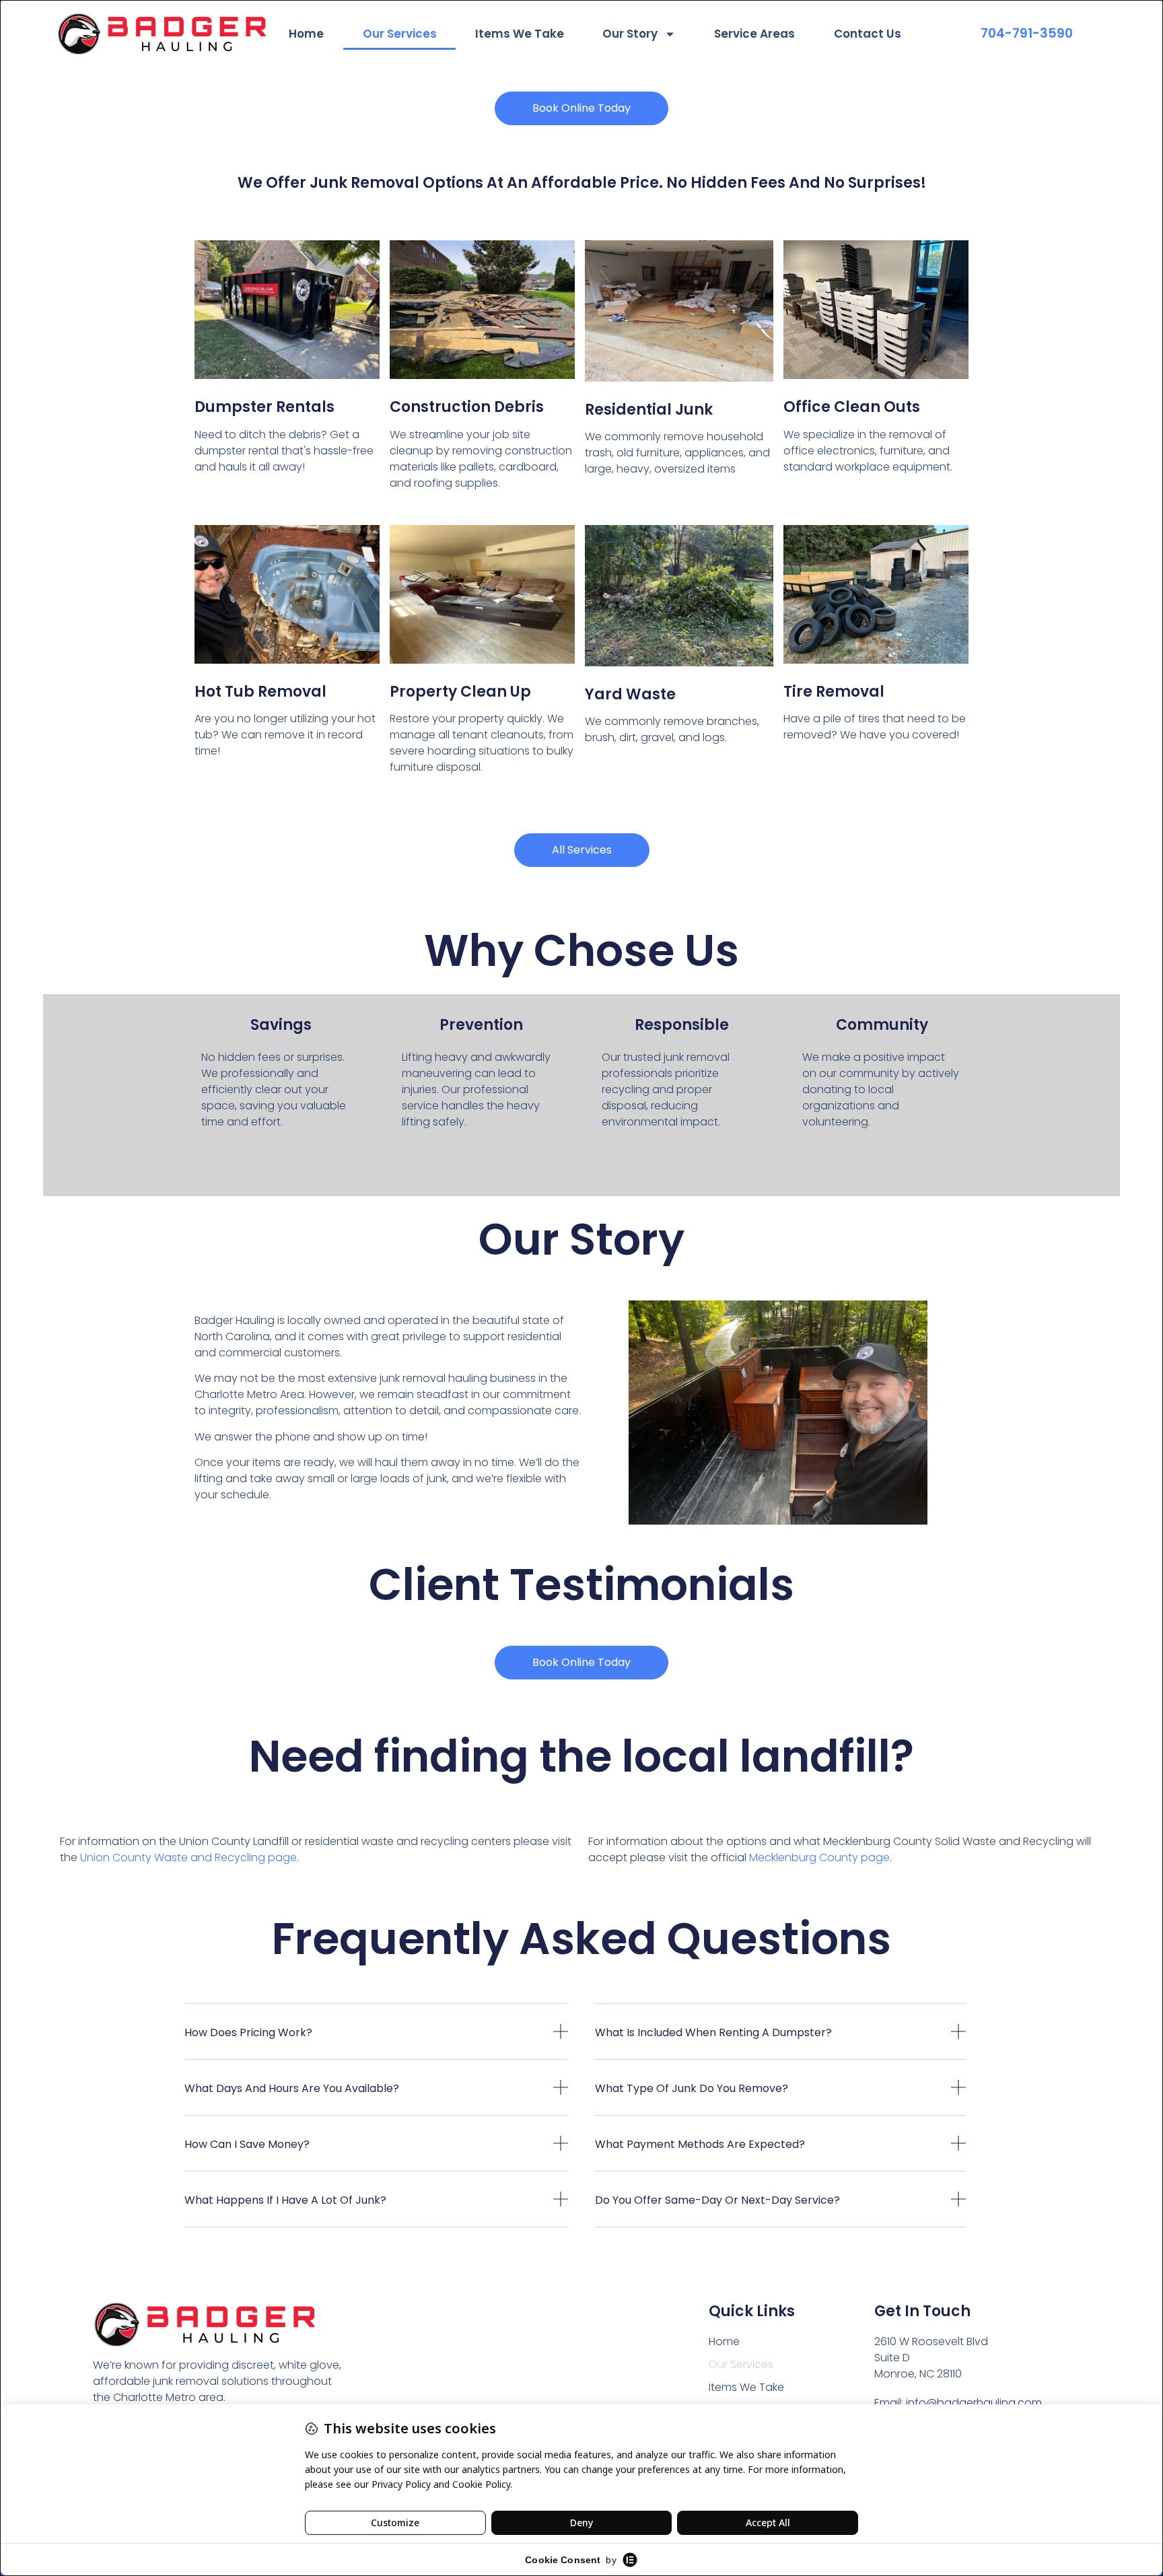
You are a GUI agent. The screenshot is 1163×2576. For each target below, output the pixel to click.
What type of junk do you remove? (692, 2088)
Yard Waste (630, 694)
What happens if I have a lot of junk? (285, 2200)
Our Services (400, 34)
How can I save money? (247, 2144)
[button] (376, 2042)
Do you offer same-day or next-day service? (717, 2200)
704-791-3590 (1027, 33)
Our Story (630, 34)
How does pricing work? (248, 2032)
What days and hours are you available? (292, 2088)
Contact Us (868, 34)
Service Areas (754, 34)
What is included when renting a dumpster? (713, 2032)
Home (306, 34)
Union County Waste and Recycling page (188, 1857)
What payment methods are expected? (700, 2144)
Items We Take (520, 34)
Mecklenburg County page (819, 1857)
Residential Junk (649, 410)
